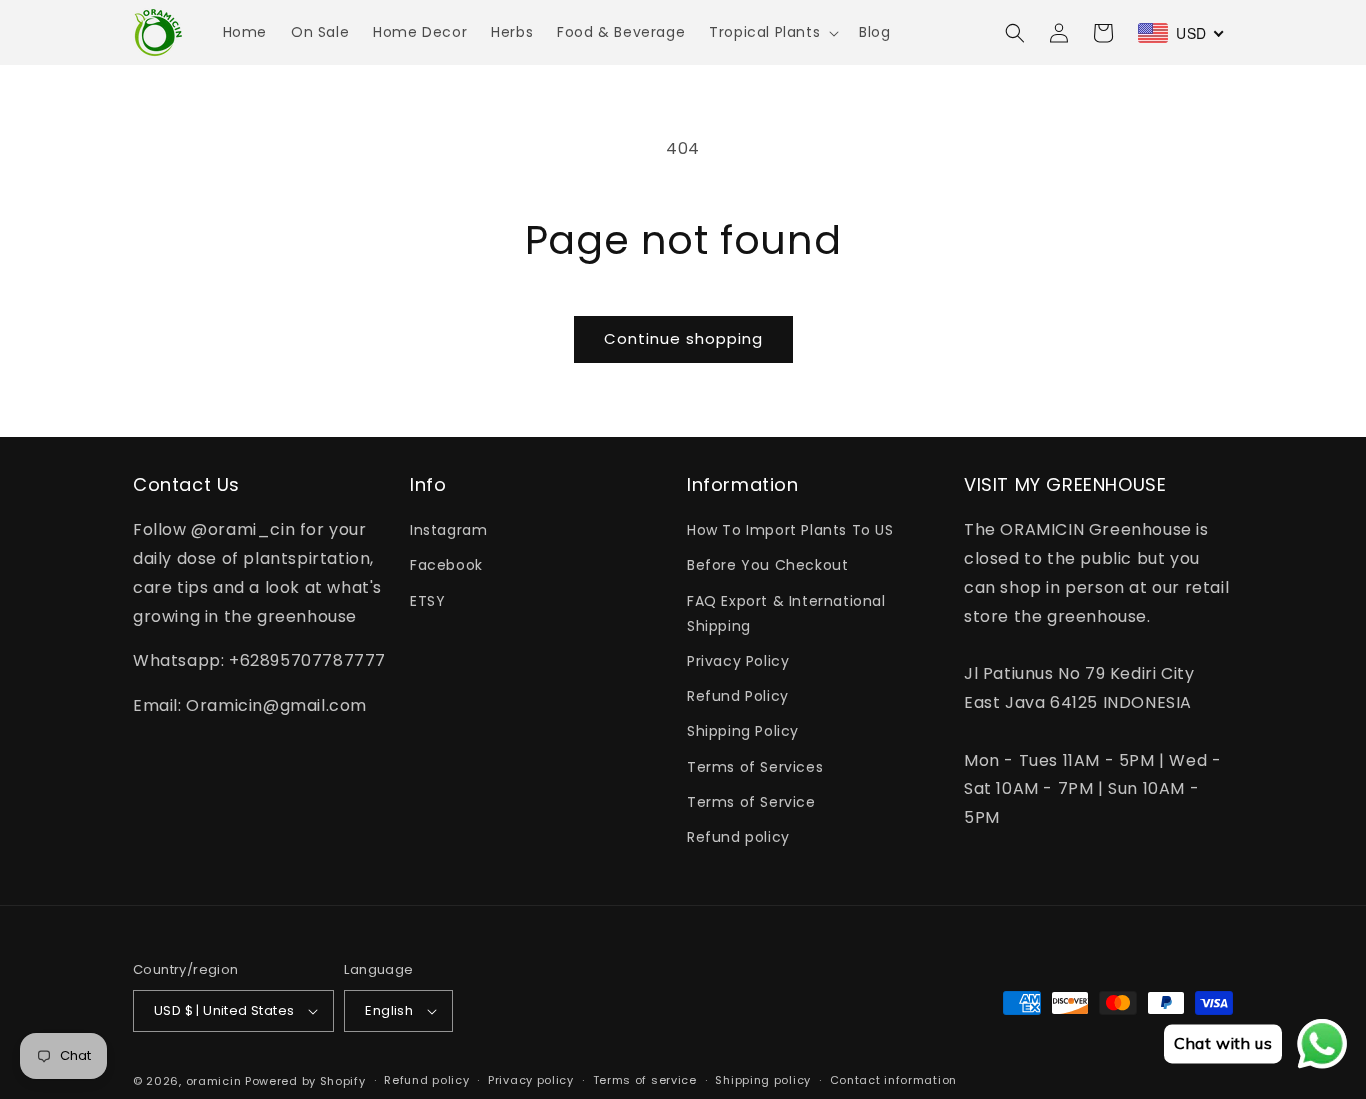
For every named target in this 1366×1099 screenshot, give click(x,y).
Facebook (446, 565)
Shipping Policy (743, 731)
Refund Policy (738, 696)
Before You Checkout (767, 565)
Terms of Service (751, 802)
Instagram (448, 530)
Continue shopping (683, 338)
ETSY (427, 601)
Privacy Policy (738, 661)
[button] (772, 32)
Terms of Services (755, 767)
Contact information (893, 1080)
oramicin (214, 1081)
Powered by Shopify (305, 1081)
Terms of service (645, 1080)
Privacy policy (531, 1080)
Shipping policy (763, 1080)
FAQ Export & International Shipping (786, 613)
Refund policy (738, 837)
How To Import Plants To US (790, 530)
